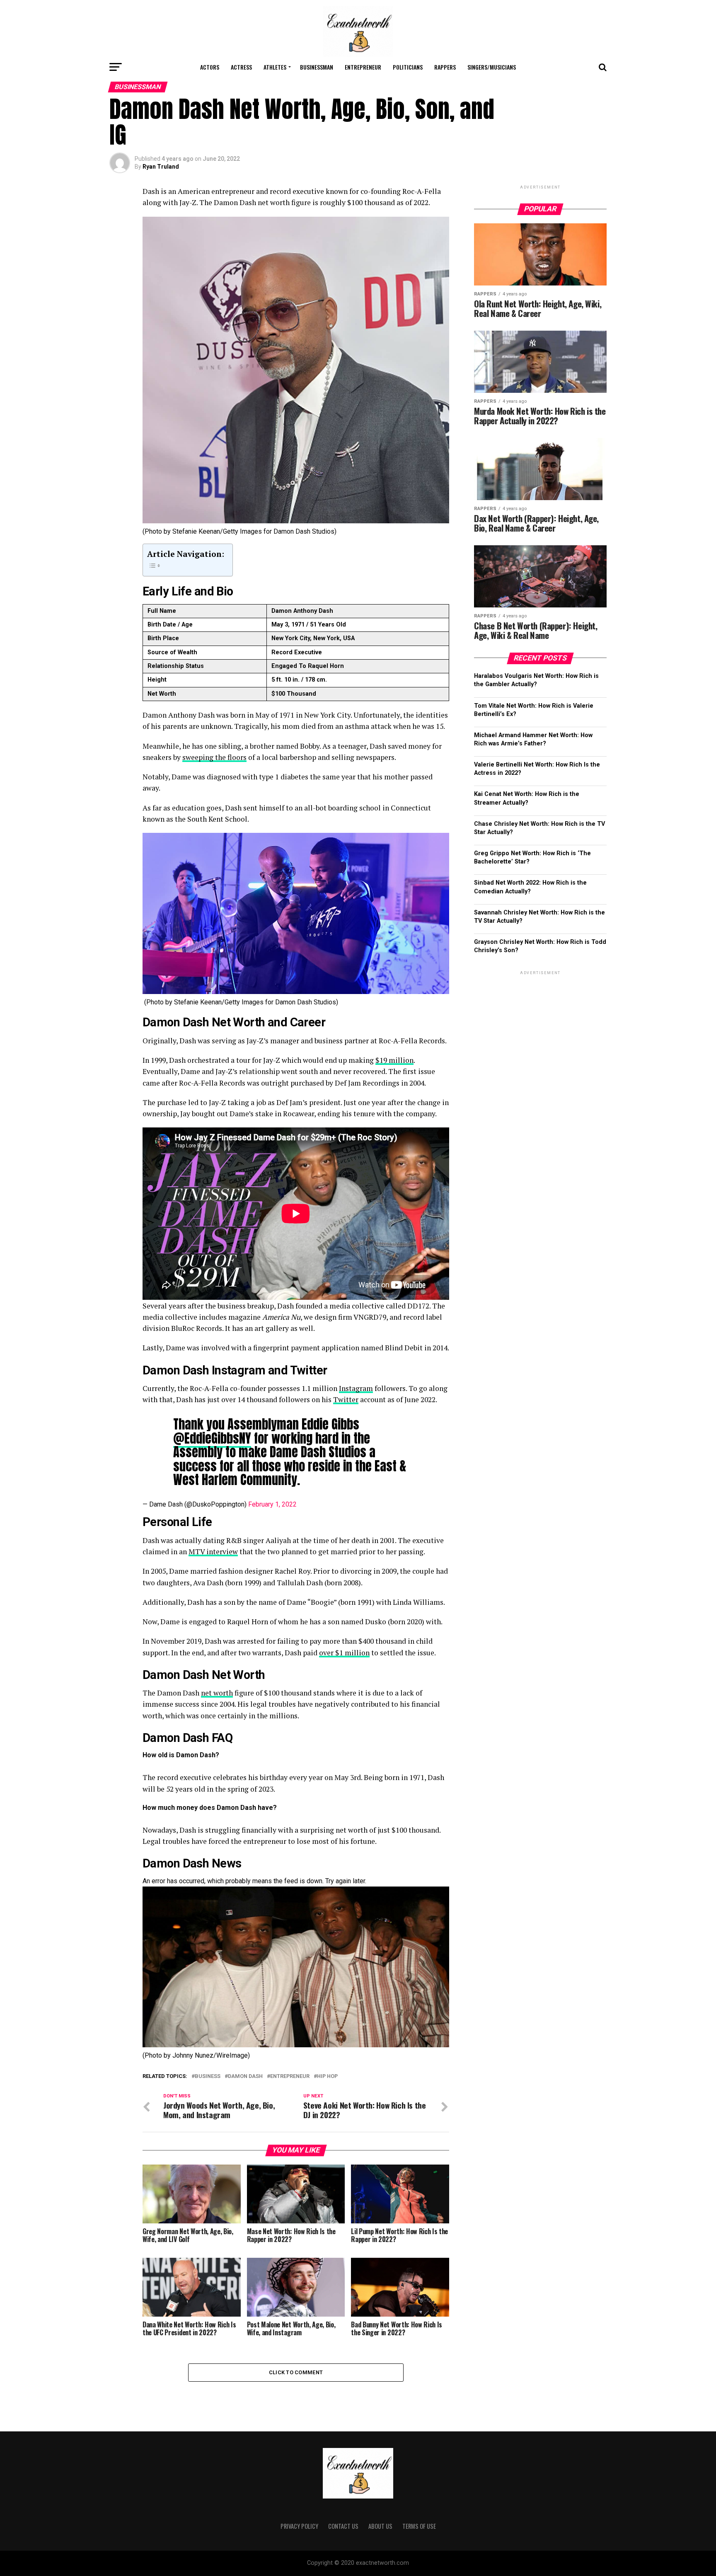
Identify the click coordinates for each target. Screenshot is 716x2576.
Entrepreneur (363, 67)
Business (208, 2077)
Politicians (408, 67)
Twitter (346, 1399)
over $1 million (344, 1653)
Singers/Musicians (492, 67)
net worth (217, 1693)
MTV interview (213, 1552)
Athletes (275, 67)
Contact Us (343, 2526)
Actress (241, 67)
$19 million (394, 1060)
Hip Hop (327, 2077)
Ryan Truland (161, 167)
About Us (380, 2526)
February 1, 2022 (272, 1504)
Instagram (356, 1388)
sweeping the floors (214, 757)
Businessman (317, 67)
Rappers (445, 67)
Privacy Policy (299, 2526)
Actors (210, 67)
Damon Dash (245, 2077)
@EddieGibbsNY (212, 1438)
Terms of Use (419, 2526)
